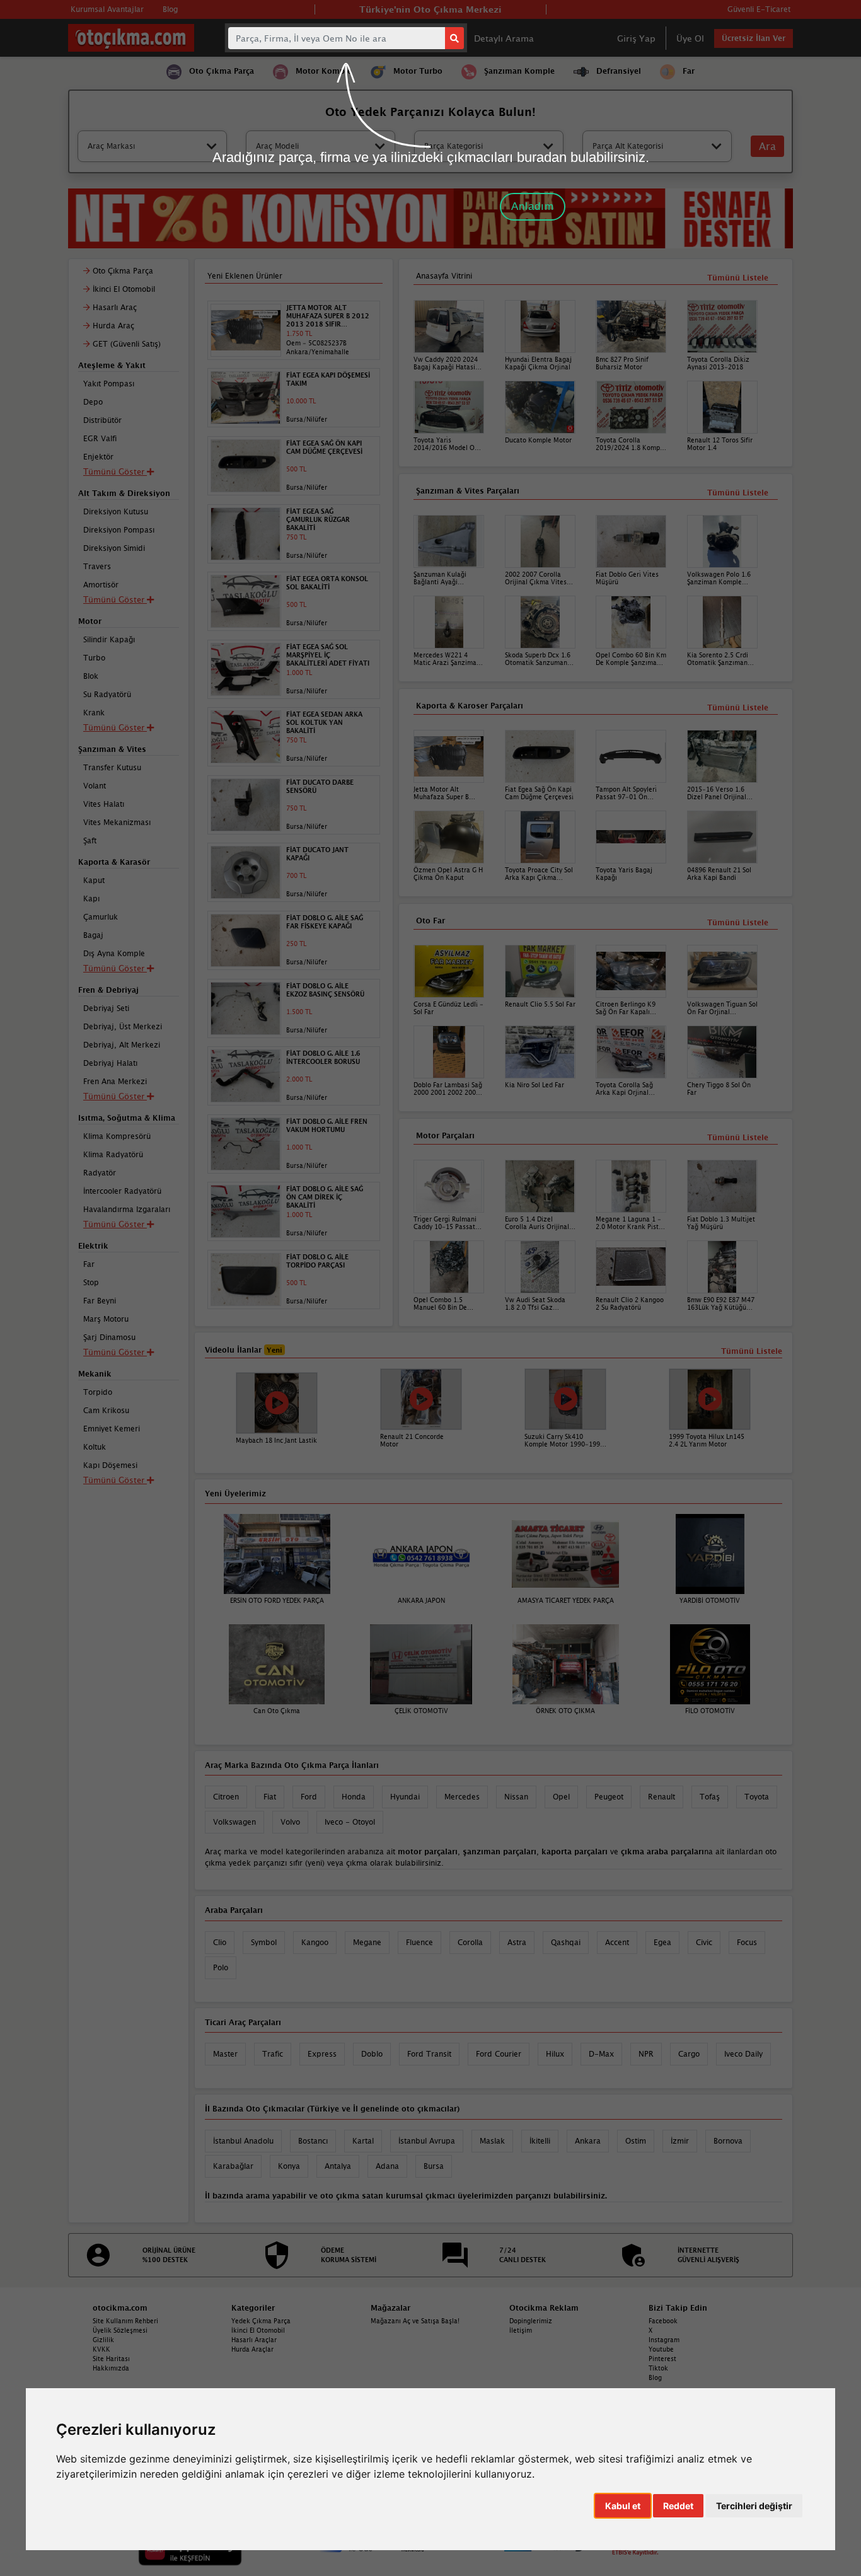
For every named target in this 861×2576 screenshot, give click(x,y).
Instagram (664, 2340)
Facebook (663, 2321)
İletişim (521, 2330)
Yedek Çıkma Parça (261, 2321)
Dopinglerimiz (531, 2321)
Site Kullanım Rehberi (125, 2321)
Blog (655, 2377)
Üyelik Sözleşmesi (120, 2330)
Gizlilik (103, 2340)
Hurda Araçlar (252, 2349)
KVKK (101, 2349)
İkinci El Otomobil (258, 2330)
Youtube (661, 2349)
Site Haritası (111, 2359)
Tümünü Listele (738, 1137)
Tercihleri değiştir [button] (754, 2506)
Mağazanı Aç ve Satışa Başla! (415, 2321)
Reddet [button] (678, 2506)
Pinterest (662, 2359)
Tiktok (658, 2368)
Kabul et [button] (623, 2506)
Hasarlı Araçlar (254, 2340)
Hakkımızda (111, 2368)
